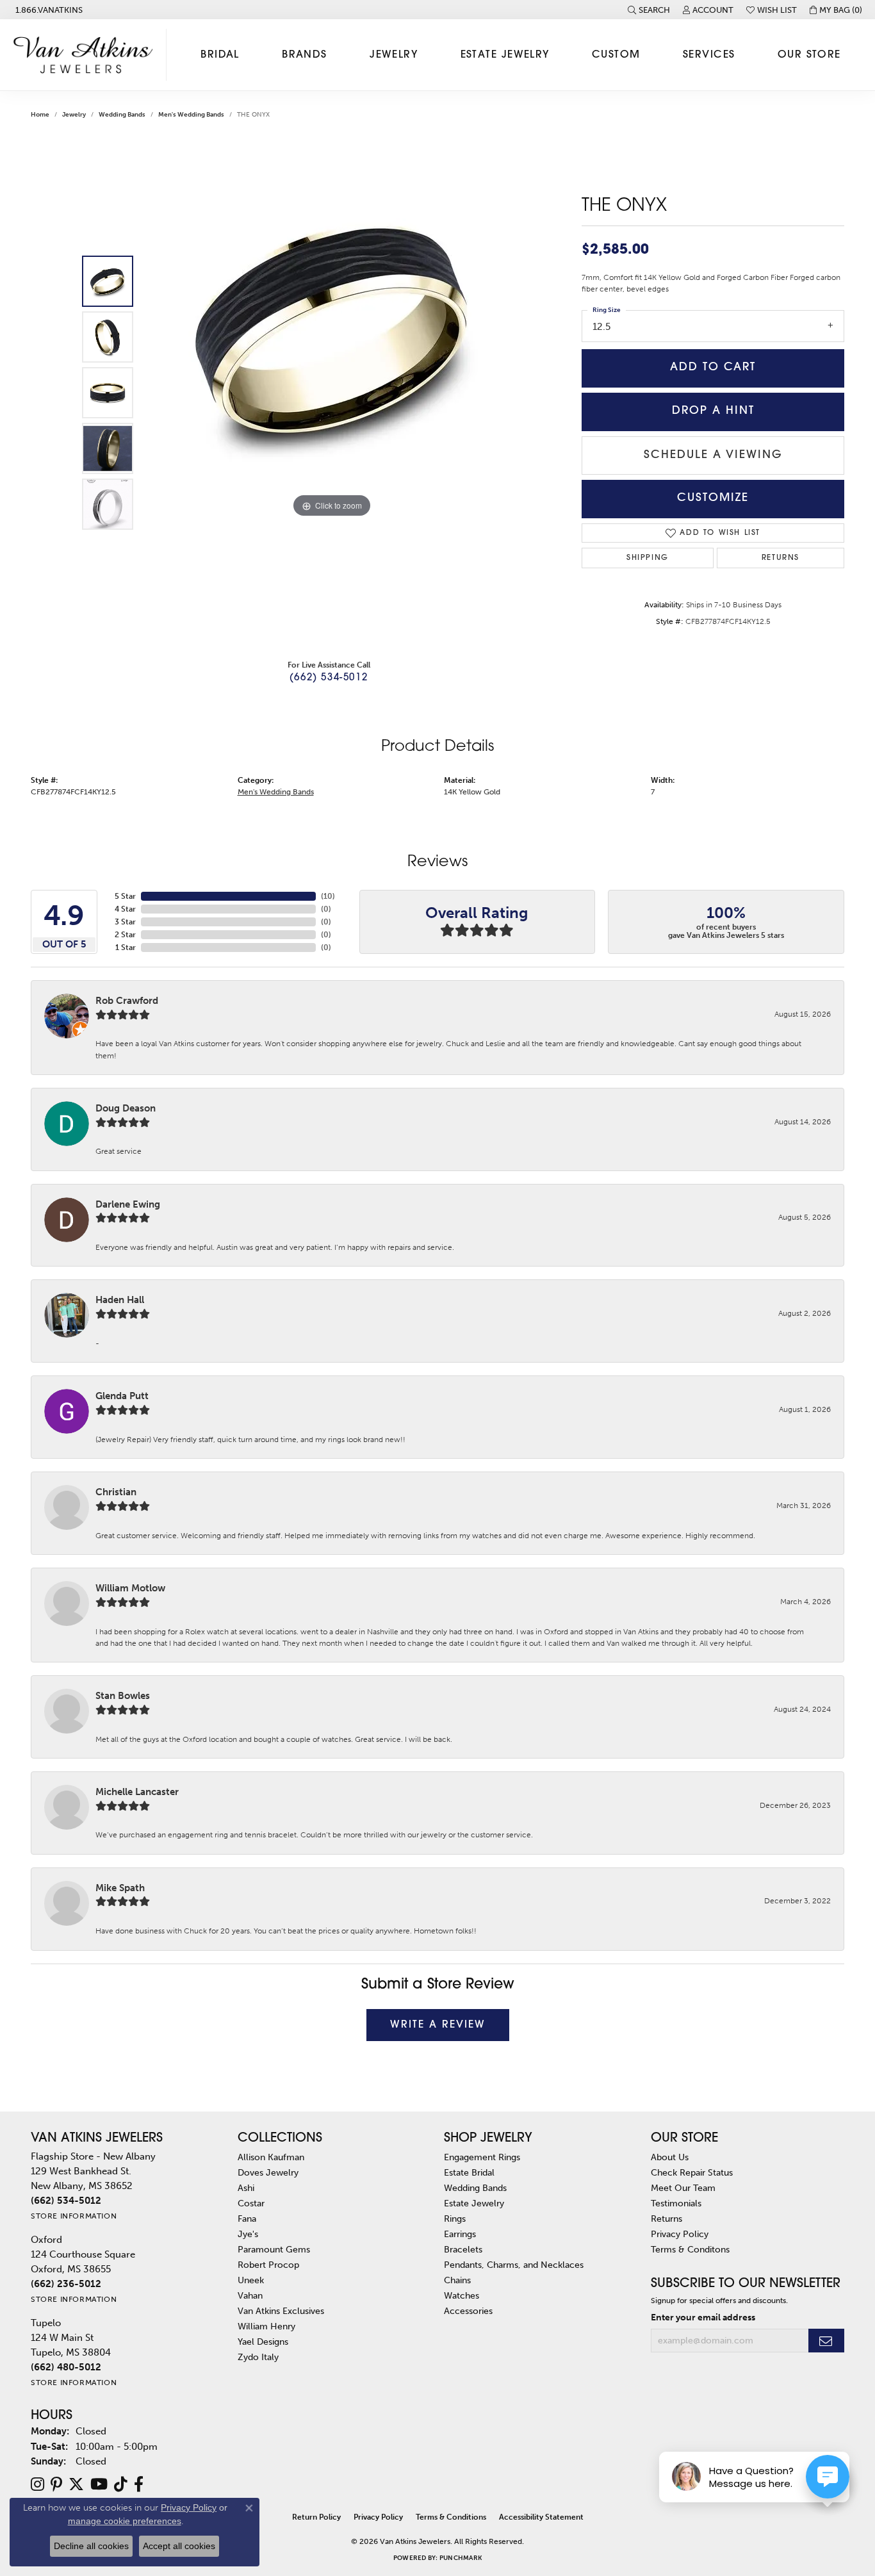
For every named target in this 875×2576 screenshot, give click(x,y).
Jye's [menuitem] (248, 2234)
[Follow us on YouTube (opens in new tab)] (99, 2484)
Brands (305, 55)
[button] (649, 10)
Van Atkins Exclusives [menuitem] (281, 2311)
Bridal (220, 55)
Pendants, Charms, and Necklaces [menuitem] (514, 2265)
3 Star (125, 922)
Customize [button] (713, 498)
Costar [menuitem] (251, 2203)
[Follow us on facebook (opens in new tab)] (139, 2484)
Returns (781, 558)
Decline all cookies (91, 2546)
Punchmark (461, 2558)
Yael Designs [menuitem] (263, 2342)
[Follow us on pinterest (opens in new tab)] (56, 2484)
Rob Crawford (127, 1001)
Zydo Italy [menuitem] (258, 2357)
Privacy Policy (680, 2234)
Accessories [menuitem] (468, 2311)
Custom (616, 55)
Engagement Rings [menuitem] (482, 2157)
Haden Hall (120, 1300)
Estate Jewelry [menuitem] (474, 2203)
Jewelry (394, 55)
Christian (116, 1492)
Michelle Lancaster (137, 1792)
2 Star (125, 935)
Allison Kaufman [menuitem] (271, 2157)
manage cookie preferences (125, 2521)
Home (40, 115)
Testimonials (676, 2203)
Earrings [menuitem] (460, 2234)
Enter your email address (703, 2317)
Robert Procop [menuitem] (268, 2265)
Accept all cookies (179, 2546)
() (328, 896)
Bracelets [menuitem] (463, 2249)
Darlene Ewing (128, 1204)
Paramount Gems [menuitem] (274, 2249)
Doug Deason (126, 1108)
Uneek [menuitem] (251, 2280)
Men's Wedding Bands (191, 115)
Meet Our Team (683, 2188)
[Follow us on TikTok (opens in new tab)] (121, 2484)
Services (709, 55)
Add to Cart (713, 367)
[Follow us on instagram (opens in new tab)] (37, 2484)
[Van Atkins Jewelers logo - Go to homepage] (86, 55)
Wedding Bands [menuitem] (475, 2188)
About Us (670, 2157)
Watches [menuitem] (462, 2295)
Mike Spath (120, 1888)
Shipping (648, 558)
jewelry (74, 115)
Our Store (809, 55)
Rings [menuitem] (455, 2219)
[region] (332, 393)
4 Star (125, 909)
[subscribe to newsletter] (826, 2341)
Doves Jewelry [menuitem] (268, 2172)
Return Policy (316, 2517)
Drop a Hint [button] (713, 411)
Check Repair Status (692, 2172)
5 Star (125, 896)
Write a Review (438, 2025)
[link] (48, 10)
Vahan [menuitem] (250, 2295)
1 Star (126, 948)
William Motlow (130, 1588)
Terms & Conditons (690, 2249)
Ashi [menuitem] (246, 2188)
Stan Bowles (123, 1696)
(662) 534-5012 (329, 678)
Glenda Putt (122, 1396)
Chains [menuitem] (457, 2280)
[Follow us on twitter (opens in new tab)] (76, 2484)
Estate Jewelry (505, 55)
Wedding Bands (122, 115)
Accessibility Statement (541, 2517)
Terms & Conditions (451, 2517)
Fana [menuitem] (247, 2219)
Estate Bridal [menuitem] (469, 2172)
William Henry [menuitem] (266, 2326)
